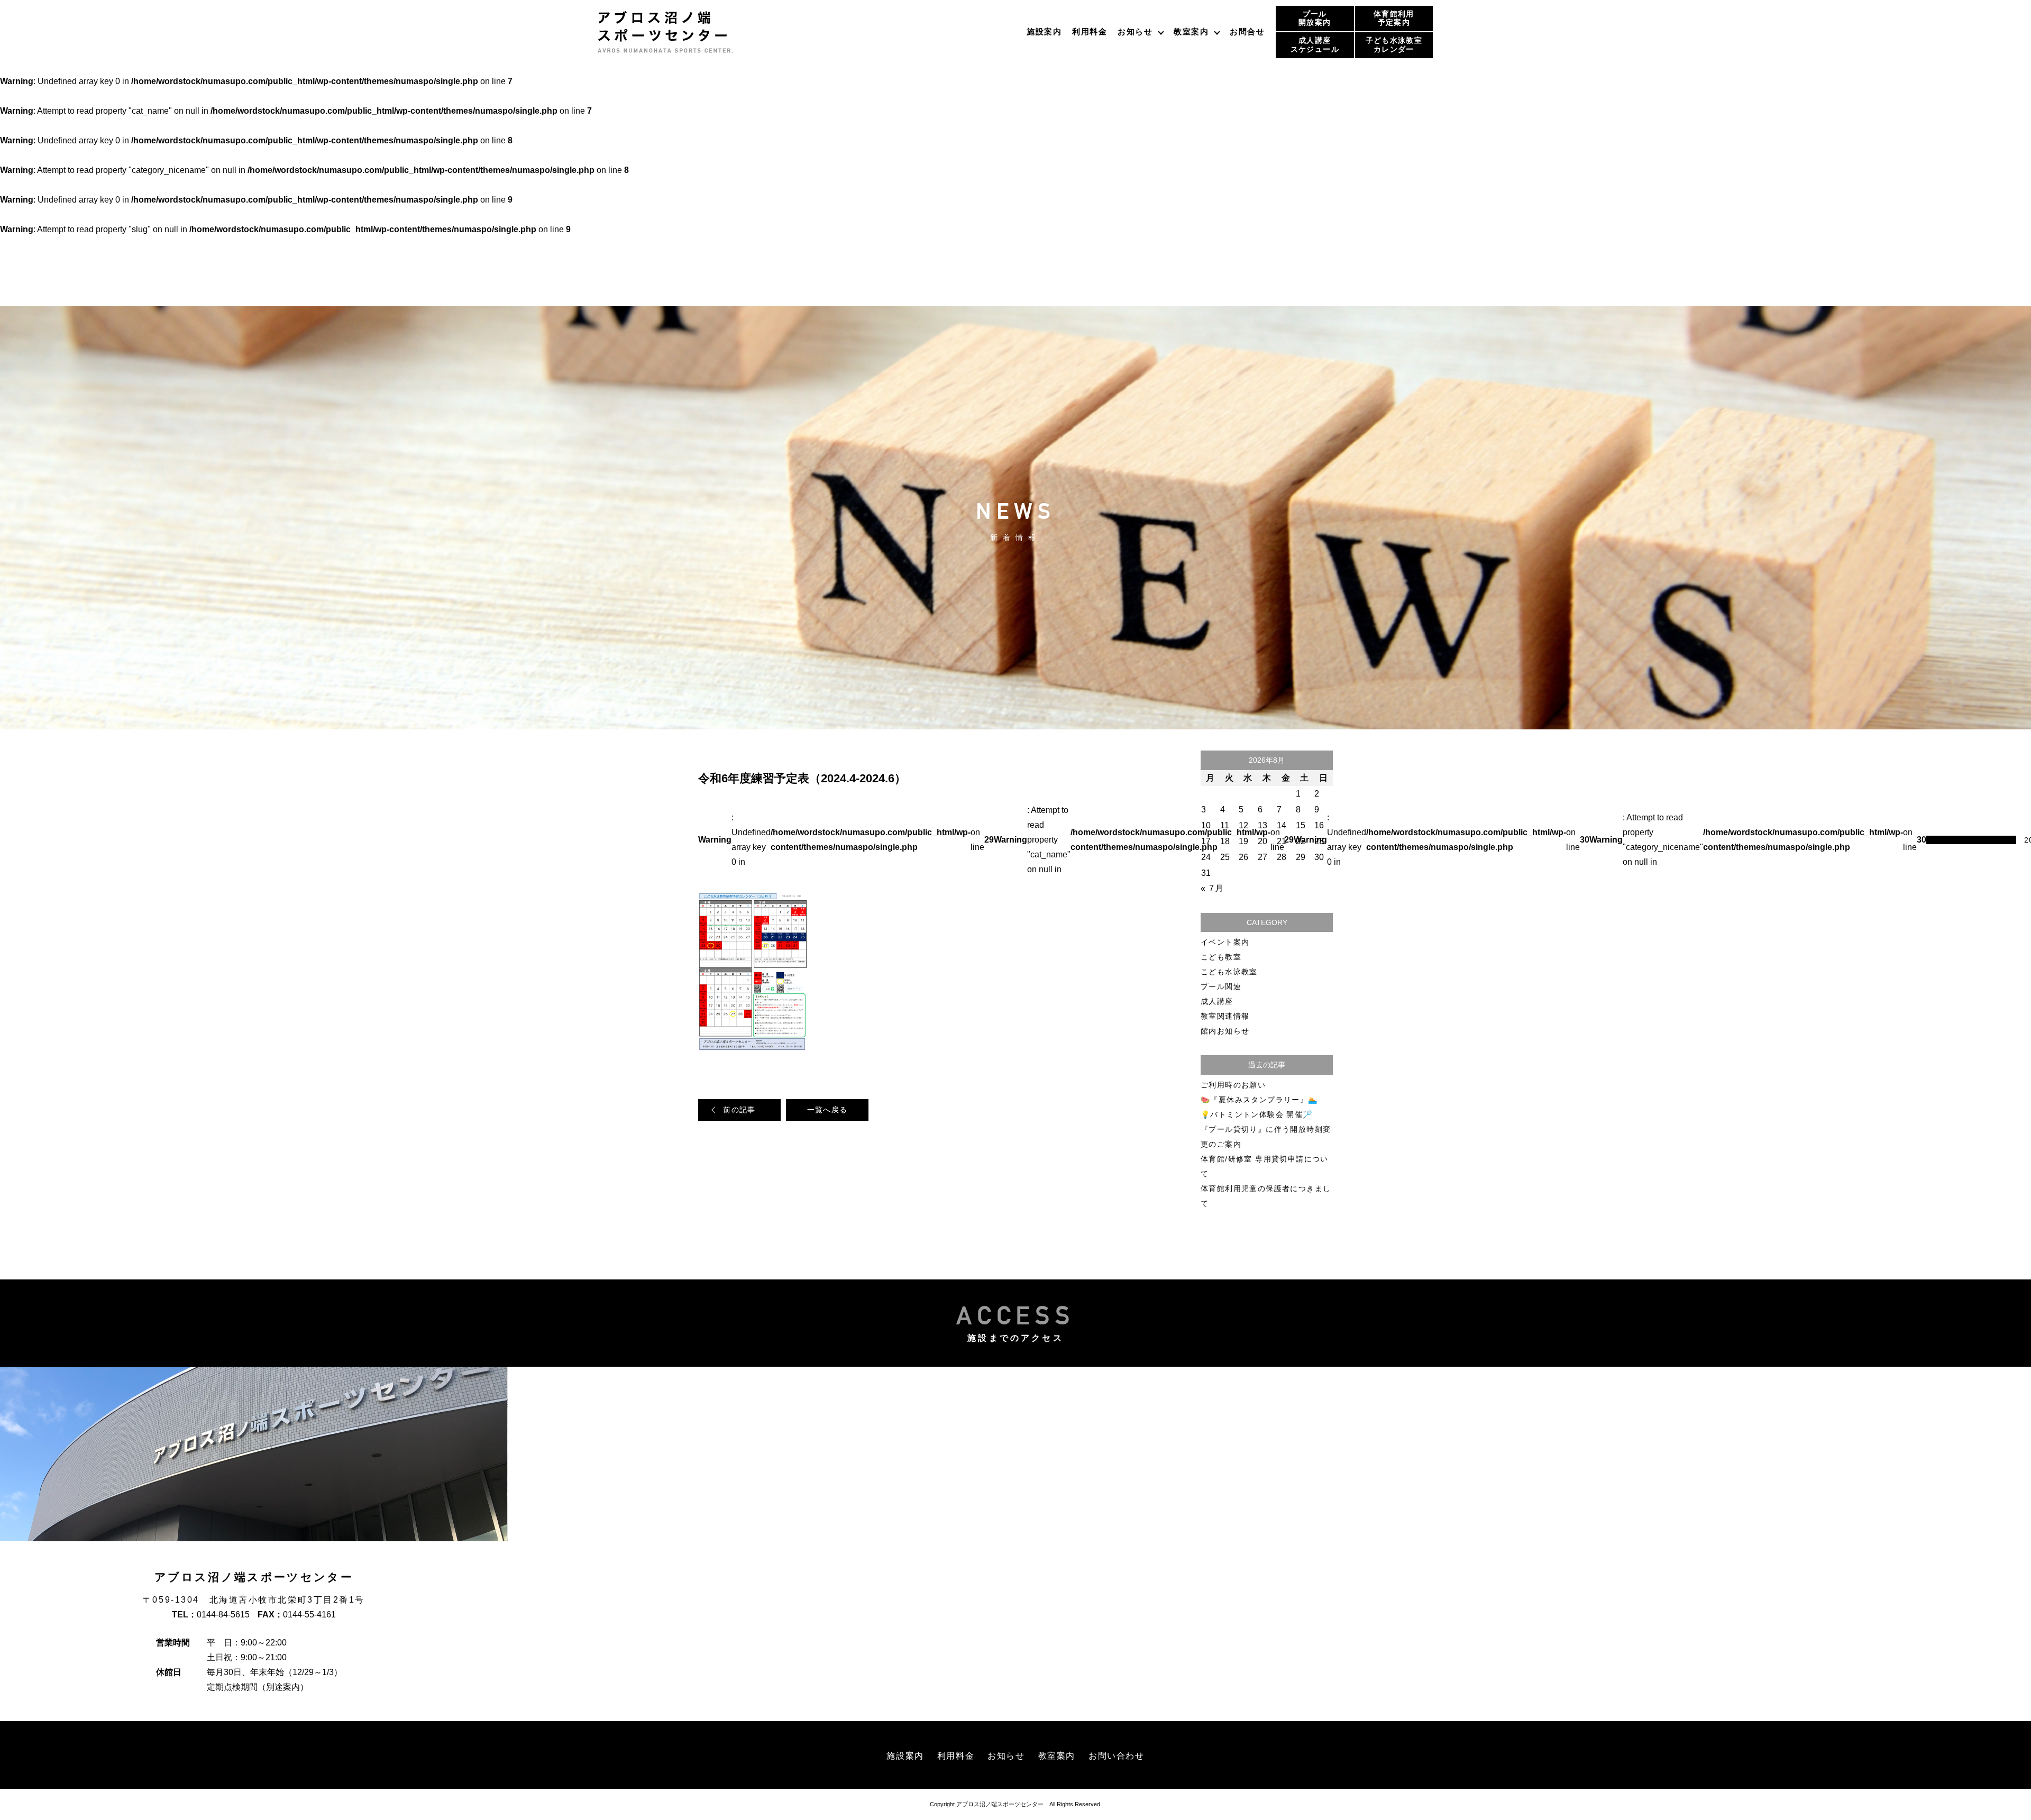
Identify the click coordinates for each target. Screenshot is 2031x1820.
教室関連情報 (1225, 1016)
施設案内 (1044, 31)
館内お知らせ (1225, 1031)
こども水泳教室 (1229, 972)
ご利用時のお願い (1233, 1085)
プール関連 (1221, 986)
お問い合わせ (1117, 1756)
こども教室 (1221, 957)
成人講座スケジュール (1315, 45)
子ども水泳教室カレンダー (1394, 45)
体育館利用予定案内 (1394, 18)
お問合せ (1247, 31)
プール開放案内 (1315, 18)
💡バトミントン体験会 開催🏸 (1257, 1114)
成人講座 (1217, 1001)
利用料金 (1090, 31)
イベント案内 (1225, 942)
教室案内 (1191, 31)
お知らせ (1135, 31)
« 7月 (1212, 888)
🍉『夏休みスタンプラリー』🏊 (1259, 1100)
